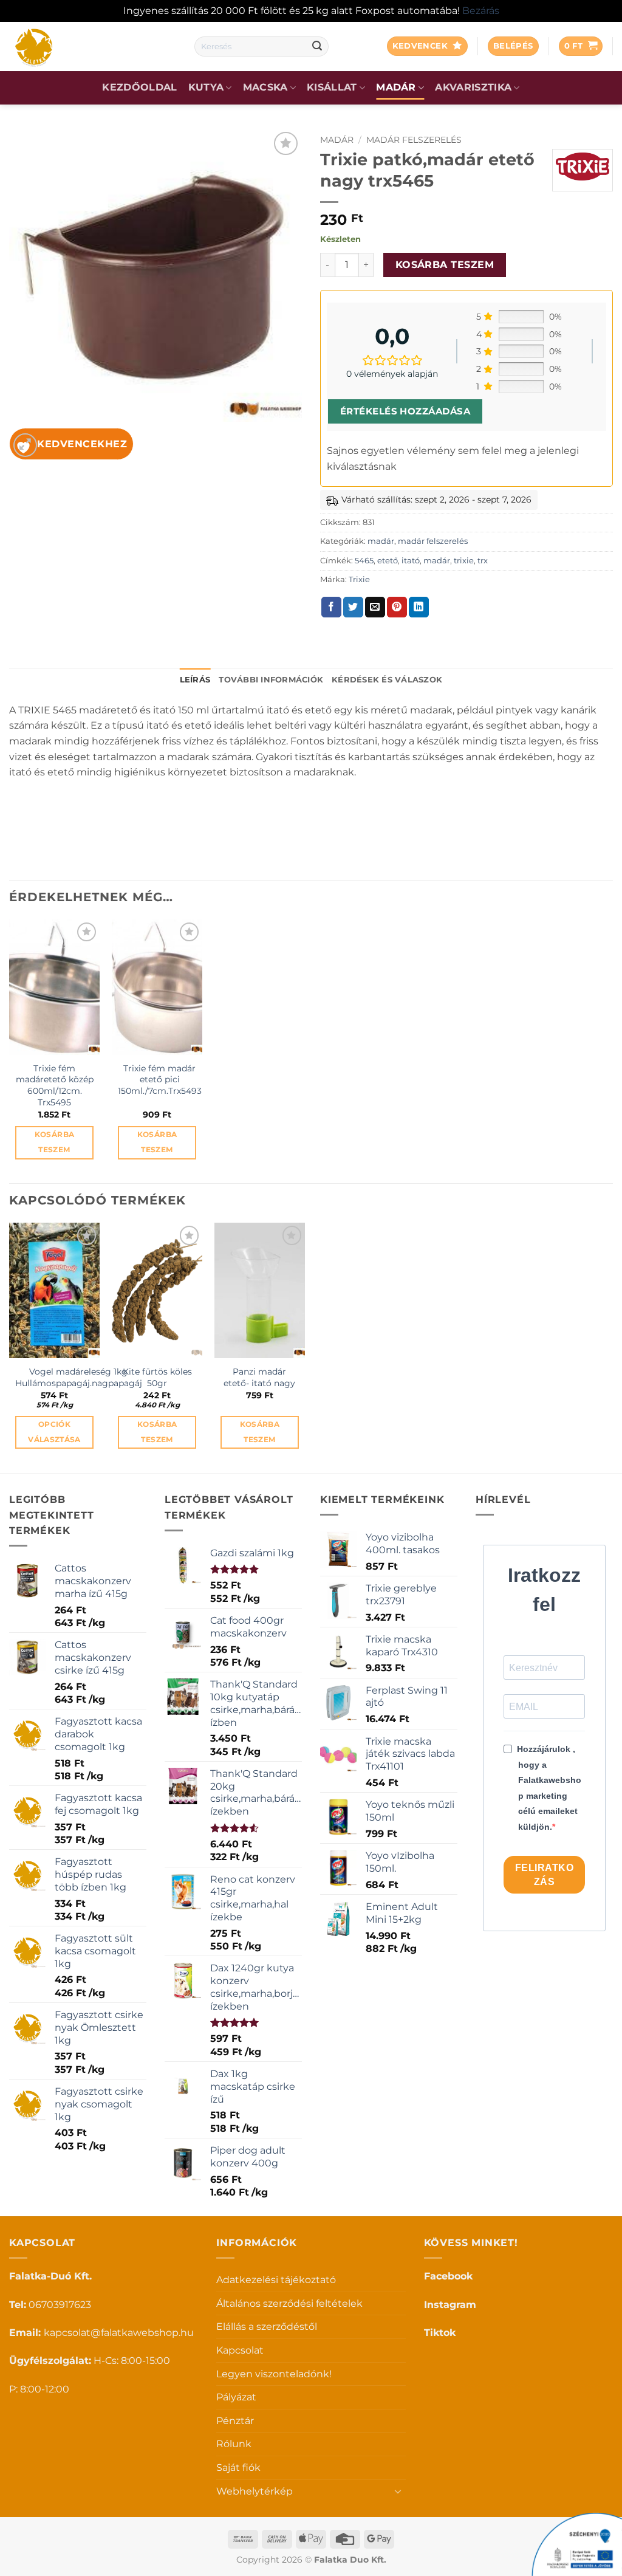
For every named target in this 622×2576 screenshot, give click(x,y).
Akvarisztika (473, 87)
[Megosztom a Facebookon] (331, 607)
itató (411, 561)
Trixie (359, 579)
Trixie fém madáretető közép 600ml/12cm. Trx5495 (55, 1085)
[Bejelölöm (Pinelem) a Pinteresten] (397, 607)
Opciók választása (54, 1432)
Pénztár (235, 2421)
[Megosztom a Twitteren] (353, 607)
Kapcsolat (240, 2350)
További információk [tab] (271, 680)
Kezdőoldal (139, 87)
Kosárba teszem (445, 265)
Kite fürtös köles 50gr (157, 1377)
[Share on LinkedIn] (419, 607)
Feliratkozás (544, 1875)
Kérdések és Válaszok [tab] (387, 680)
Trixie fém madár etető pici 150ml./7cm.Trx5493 (160, 1080)
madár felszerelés (414, 140)
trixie (464, 561)
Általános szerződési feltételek (289, 2303)
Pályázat (236, 2397)
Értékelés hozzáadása (405, 411)
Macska (265, 87)
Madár (396, 87)
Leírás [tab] (195, 680)
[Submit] (317, 46)
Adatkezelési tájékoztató (276, 2280)
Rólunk (234, 2444)
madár (337, 140)
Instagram (450, 2305)
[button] (513, 46)
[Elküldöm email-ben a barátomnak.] (375, 607)
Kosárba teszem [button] (54, 1142)
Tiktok (440, 2333)
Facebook (448, 2276)
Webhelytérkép (255, 2491)
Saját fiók (238, 2468)
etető (388, 561)
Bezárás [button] (481, 11)
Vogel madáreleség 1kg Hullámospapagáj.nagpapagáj (79, 1377)
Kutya (206, 87)
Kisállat (332, 87)
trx (483, 561)
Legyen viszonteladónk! (274, 2374)
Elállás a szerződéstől (267, 2327)
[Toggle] (398, 2491)
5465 (364, 561)
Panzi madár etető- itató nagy (259, 1377)
